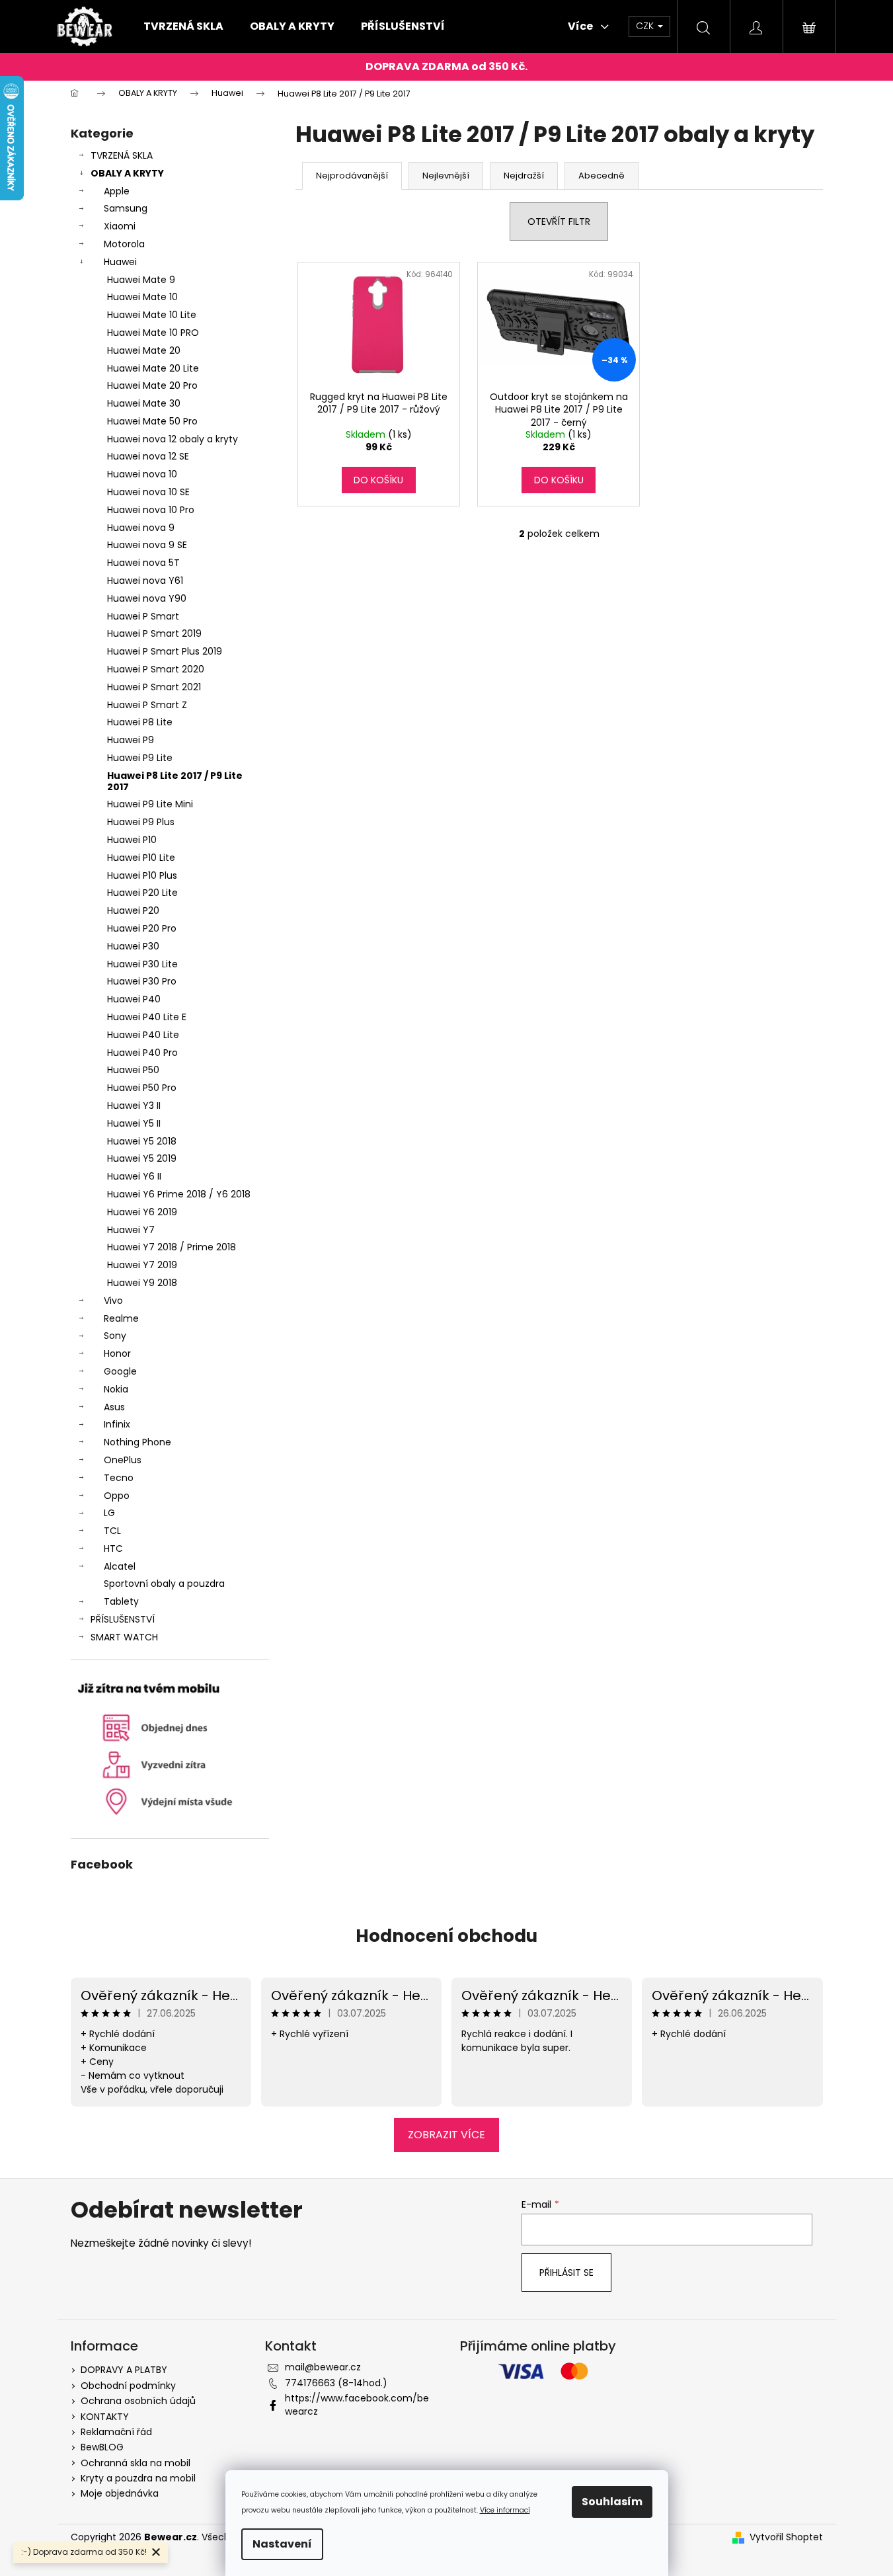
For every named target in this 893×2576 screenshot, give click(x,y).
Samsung (126, 208)
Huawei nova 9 (141, 528)
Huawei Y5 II (134, 1123)
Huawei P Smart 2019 (154, 633)
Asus (114, 1407)
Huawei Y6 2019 (142, 1212)
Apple (117, 191)
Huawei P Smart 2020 (156, 669)
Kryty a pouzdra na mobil (138, 2478)
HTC (113, 1549)
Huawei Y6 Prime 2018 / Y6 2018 (179, 1194)
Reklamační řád (116, 2432)
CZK (646, 26)
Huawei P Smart (143, 616)
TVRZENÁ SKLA (122, 155)
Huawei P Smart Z (147, 705)
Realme (121, 1318)
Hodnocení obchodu (446, 1936)
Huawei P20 (133, 910)
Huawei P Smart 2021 (154, 687)
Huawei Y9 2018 (142, 1283)
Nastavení (282, 2544)
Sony (115, 1336)
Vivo (113, 1301)
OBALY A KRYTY (127, 173)
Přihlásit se (566, 2273)
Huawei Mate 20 (144, 350)
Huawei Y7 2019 (142, 1265)
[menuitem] (183, 26)
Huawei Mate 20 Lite (153, 368)
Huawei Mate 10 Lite (152, 315)
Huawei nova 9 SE (147, 545)
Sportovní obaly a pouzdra (164, 1584)
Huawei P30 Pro (142, 981)
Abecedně (602, 176)
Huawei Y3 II (134, 1106)
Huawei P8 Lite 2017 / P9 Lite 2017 (175, 781)
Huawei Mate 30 (144, 403)
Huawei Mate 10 (142, 297)
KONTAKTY (105, 2417)
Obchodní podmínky (128, 2386)
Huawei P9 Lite (140, 758)
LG (109, 1513)
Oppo (117, 1496)
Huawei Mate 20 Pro (152, 385)
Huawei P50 (133, 1070)
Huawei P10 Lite (141, 858)
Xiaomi (120, 226)
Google (120, 1371)
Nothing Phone (137, 1442)
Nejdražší (524, 176)
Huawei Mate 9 (141, 280)
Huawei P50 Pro (142, 1088)
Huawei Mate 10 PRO (153, 333)
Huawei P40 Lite (143, 1035)
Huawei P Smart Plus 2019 (165, 651)
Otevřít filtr (559, 221)
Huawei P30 (133, 946)
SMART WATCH (124, 1637)
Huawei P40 (134, 999)
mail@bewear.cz (323, 2367)
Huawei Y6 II (134, 1176)
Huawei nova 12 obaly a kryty (173, 439)
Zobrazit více (446, 2135)
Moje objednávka (120, 2493)
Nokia (116, 1389)
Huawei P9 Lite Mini (150, 804)
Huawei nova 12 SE (148, 456)
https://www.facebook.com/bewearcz (357, 2404)
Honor (117, 1353)
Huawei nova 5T (143, 563)
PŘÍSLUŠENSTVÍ (123, 1619)
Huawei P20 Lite (142, 893)
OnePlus (123, 1460)
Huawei (120, 262)
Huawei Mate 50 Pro (152, 421)
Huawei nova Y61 (145, 581)
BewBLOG (102, 2447)
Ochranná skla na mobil (136, 2463)
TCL (112, 1531)
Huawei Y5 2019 (142, 1158)
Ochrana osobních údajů (138, 2401)
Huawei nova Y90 (147, 598)
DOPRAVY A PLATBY (124, 2370)
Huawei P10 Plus (142, 875)
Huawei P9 (131, 740)
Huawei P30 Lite (142, 964)
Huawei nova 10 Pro (151, 510)
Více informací (505, 2510)
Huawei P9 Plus (141, 822)
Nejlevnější (446, 176)
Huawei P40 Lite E (147, 1017)
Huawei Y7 (131, 1230)
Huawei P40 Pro (142, 1053)
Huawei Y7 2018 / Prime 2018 (172, 1247)
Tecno (119, 1478)
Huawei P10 (132, 840)
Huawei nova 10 (142, 474)
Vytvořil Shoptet (786, 2537)
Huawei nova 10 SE (148, 492)
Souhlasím (612, 2502)
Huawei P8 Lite (140, 722)
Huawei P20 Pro (142, 928)
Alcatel (120, 1566)
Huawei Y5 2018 (142, 1141)
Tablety (121, 1601)
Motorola (124, 244)
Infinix (117, 1424)
